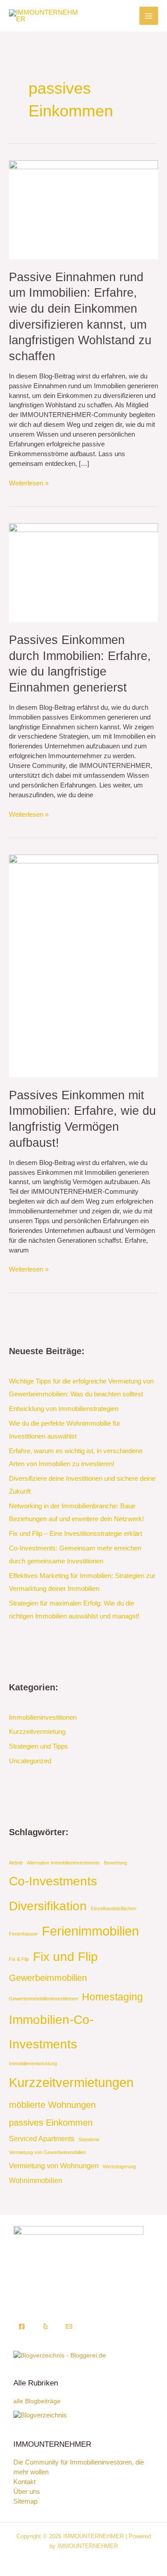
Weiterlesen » (29, 483)
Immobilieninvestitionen (43, 1717)
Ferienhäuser (23, 1934)
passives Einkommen (51, 2123)
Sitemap (25, 2501)
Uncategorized (30, 1761)
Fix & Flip (19, 1959)
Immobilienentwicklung (33, 2063)
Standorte (89, 2139)
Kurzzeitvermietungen (71, 2082)
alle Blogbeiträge (37, 2401)
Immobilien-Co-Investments (51, 2032)
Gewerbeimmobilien (48, 1978)
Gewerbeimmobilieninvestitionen (43, 1999)
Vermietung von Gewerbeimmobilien (47, 2152)
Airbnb (16, 1863)
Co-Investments (53, 1881)
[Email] (69, 2326)
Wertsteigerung (119, 2167)
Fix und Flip (65, 1957)
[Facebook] (22, 2326)
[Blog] (40, 2415)
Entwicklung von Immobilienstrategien (64, 1409)
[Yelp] (45, 2326)
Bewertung (115, 1863)
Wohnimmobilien (36, 2180)
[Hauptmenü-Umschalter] (149, 16)
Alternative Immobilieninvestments (63, 1863)
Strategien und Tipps (39, 1746)
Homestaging (112, 1997)
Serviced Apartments (42, 2139)
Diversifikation (48, 1906)
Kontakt (24, 2482)
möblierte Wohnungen (52, 2105)
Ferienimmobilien (90, 1931)
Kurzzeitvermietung (37, 1732)
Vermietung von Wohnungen (54, 2166)
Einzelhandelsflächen (114, 1908)
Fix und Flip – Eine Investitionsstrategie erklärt (75, 1534)
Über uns (27, 2492)
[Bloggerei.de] (60, 2355)
